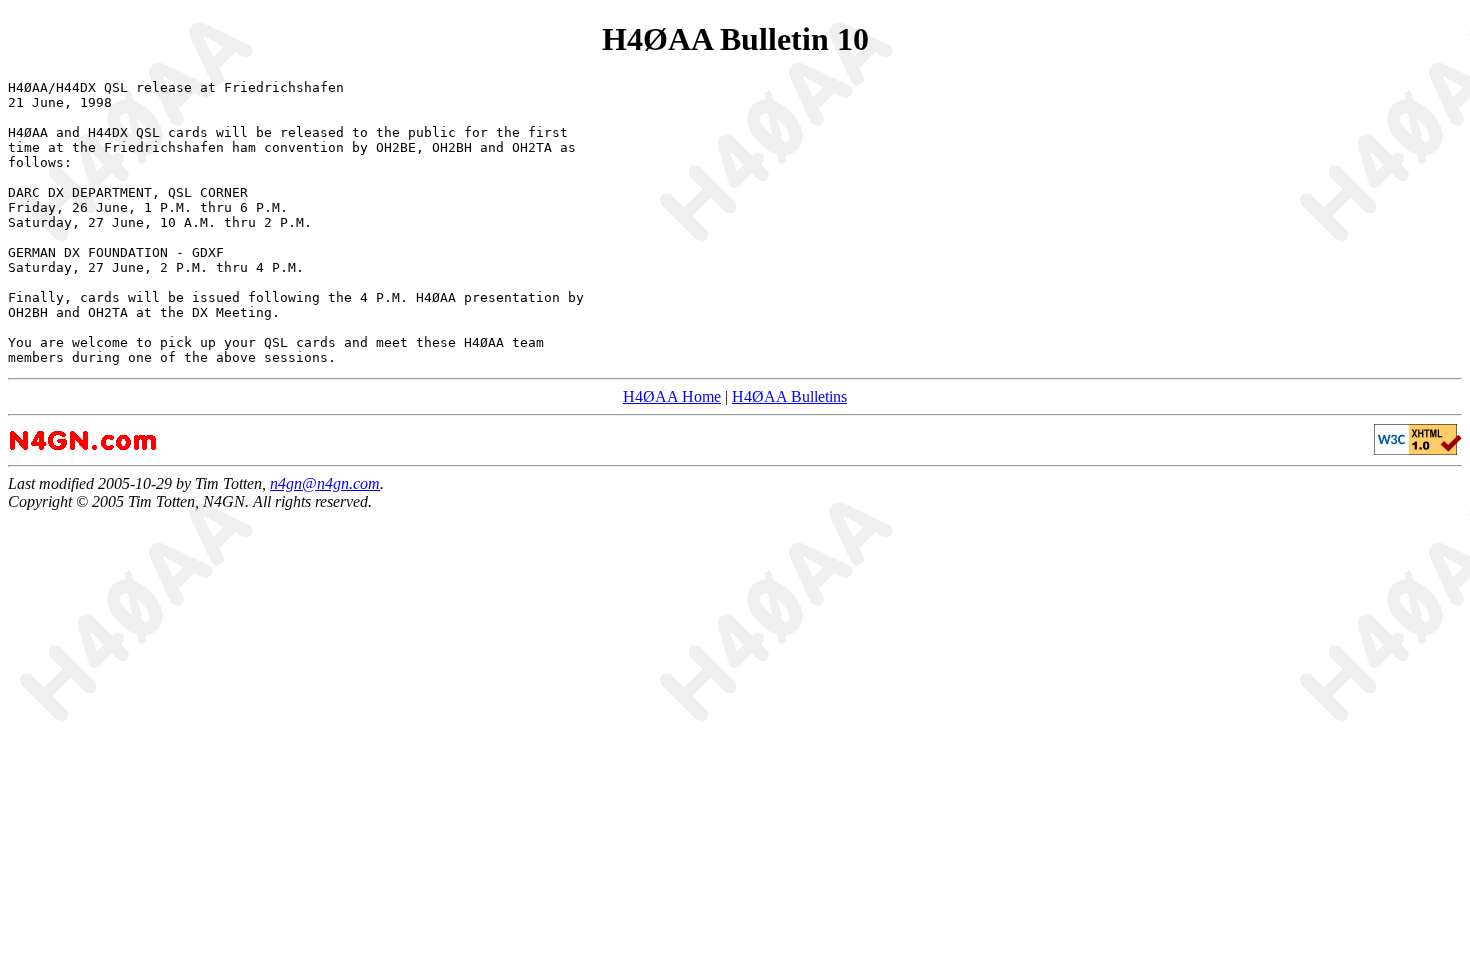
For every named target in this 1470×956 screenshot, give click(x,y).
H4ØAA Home (672, 396)
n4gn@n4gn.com (325, 483)
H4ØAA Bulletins (789, 396)
